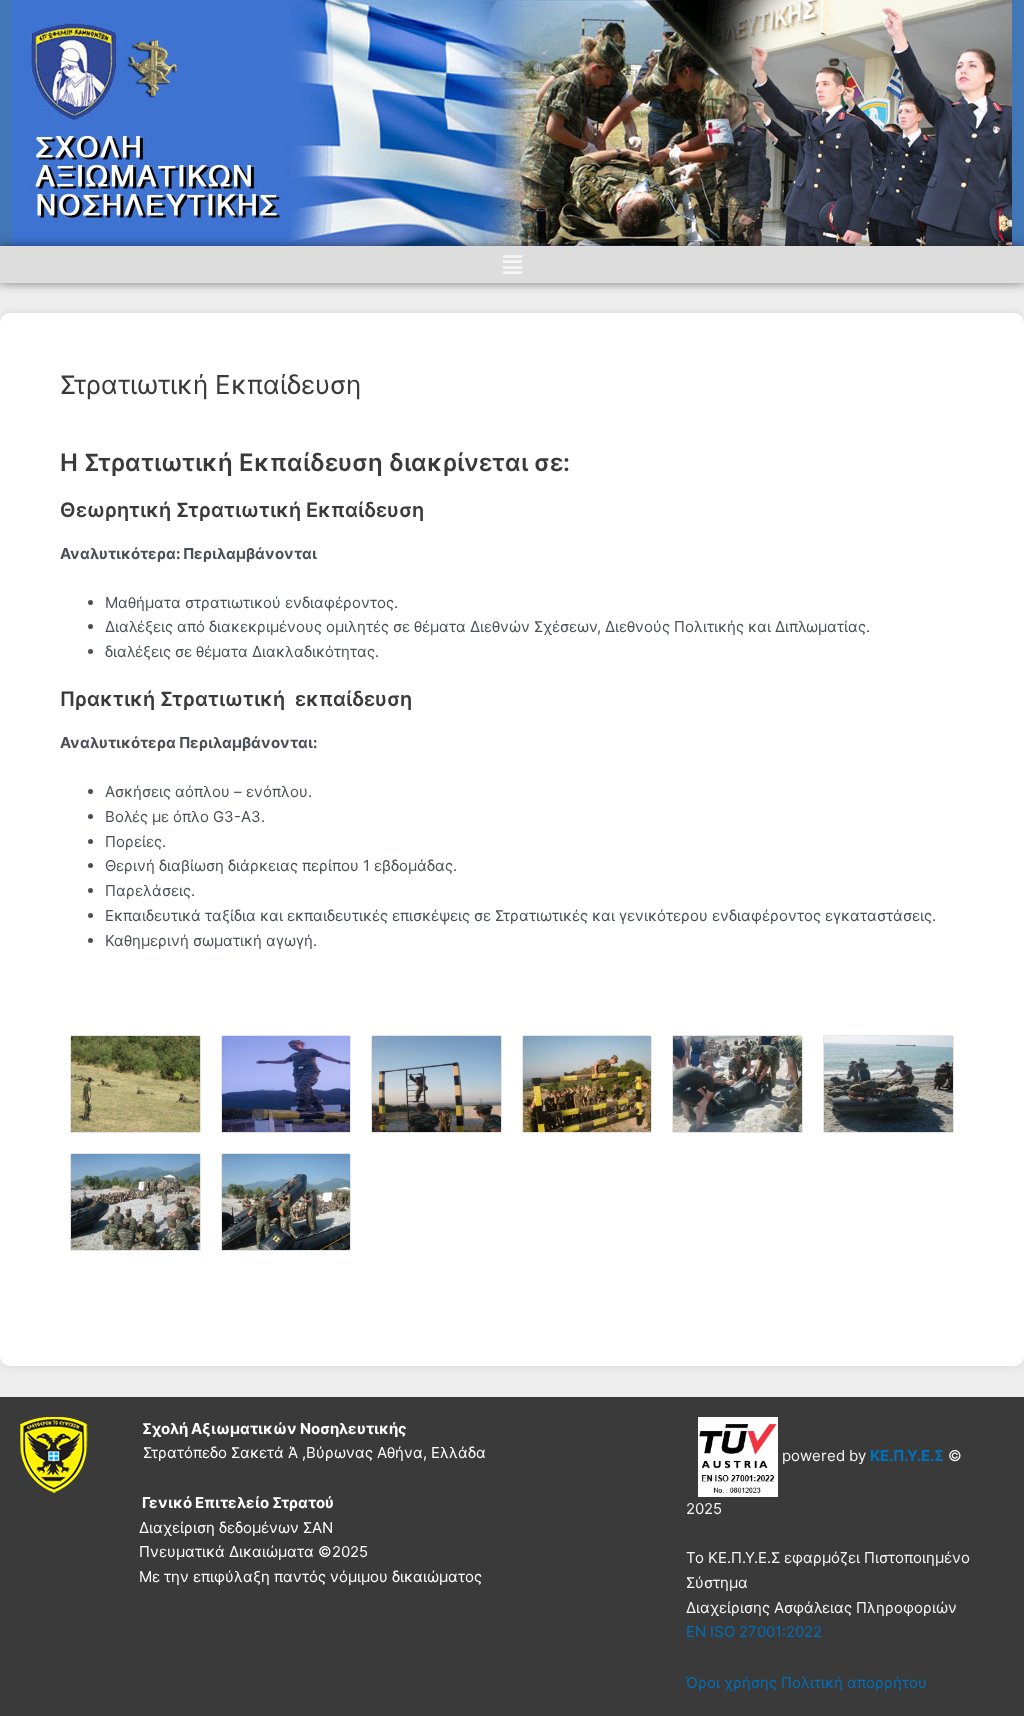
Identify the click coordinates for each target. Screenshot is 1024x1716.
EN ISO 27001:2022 (754, 1631)
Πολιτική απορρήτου (854, 1682)
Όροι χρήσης (731, 1682)
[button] (512, 264)
